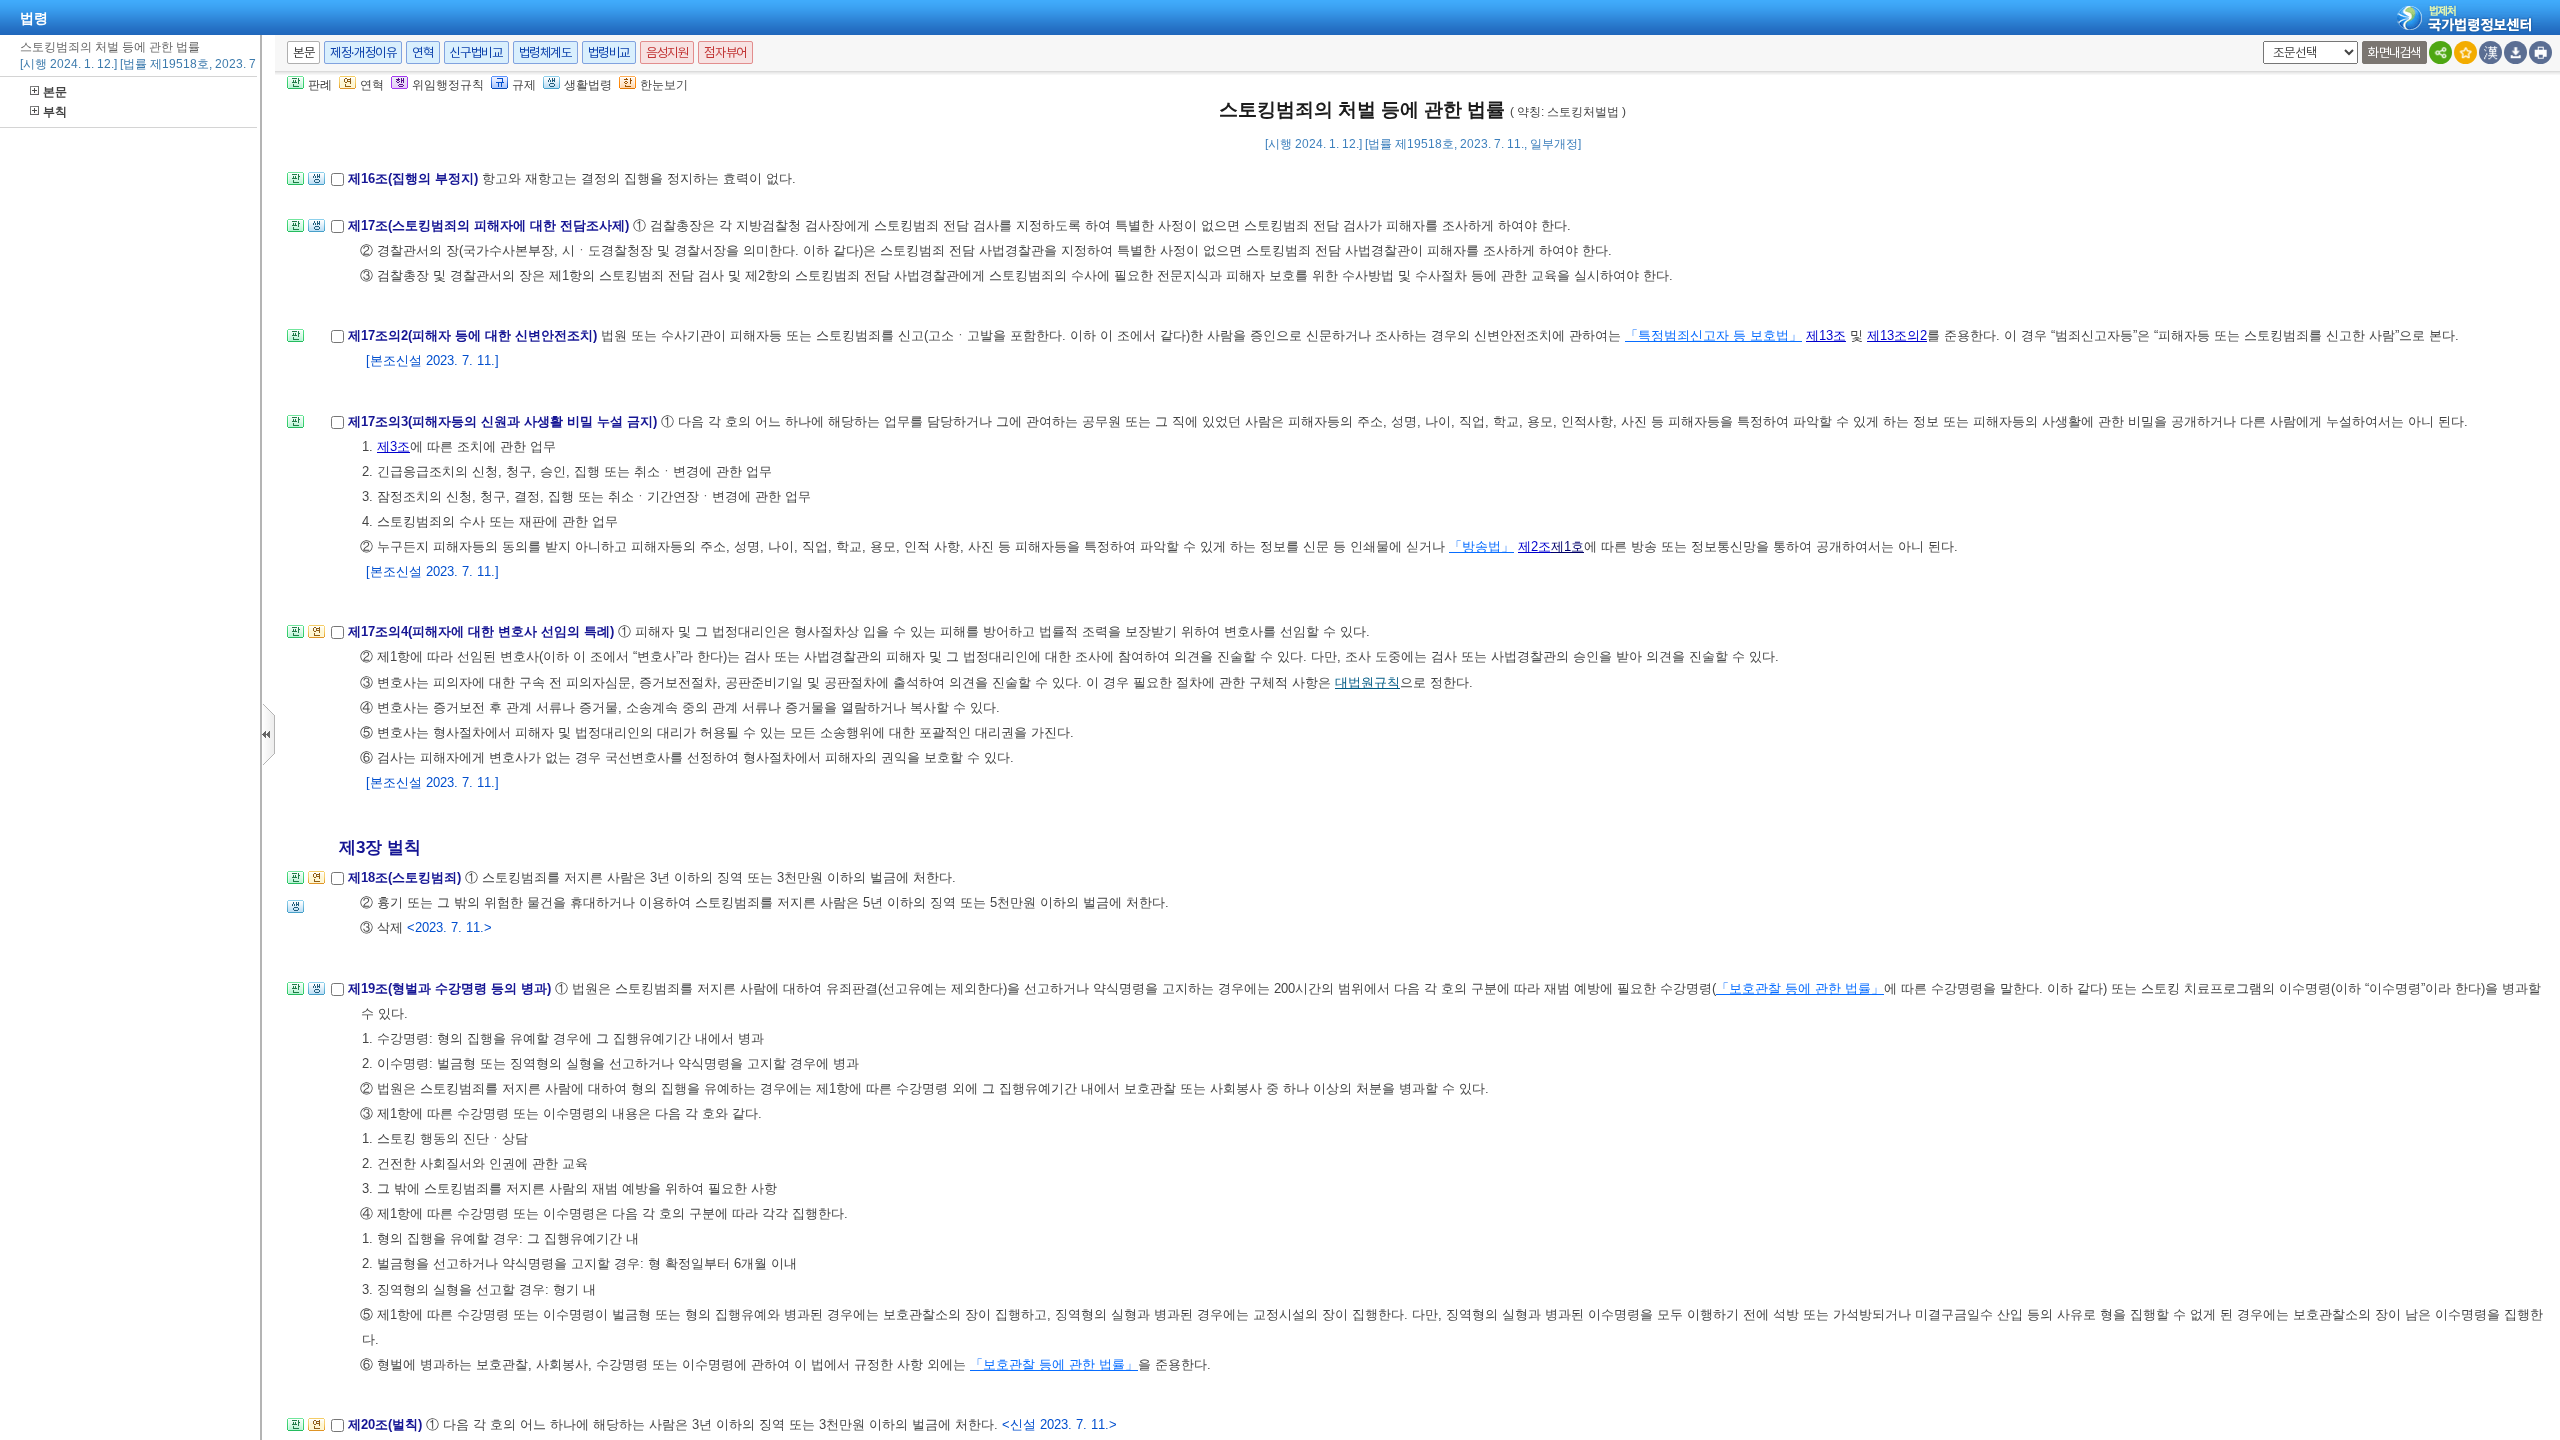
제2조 (1534, 546)
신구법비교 (476, 52)
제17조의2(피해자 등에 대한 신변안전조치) (474, 335)
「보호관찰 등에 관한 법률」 (1800, 988)
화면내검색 (2394, 52)
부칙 (55, 112)
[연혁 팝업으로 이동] (316, 637)
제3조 (393, 446)
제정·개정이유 (363, 52)
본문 (55, 92)
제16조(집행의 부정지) (415, 178)
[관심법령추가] (2465, 52)
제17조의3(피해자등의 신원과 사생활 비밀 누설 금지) (504, 421)
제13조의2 (1897, 335)
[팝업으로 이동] (316, 184)
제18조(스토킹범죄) (406, 877)
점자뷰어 (725, 52)
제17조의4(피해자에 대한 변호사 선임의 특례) (483, 631)
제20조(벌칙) (387, 1424)
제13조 (1826, 335)
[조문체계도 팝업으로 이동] (295, 184)
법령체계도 (545, 52)
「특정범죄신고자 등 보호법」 (1713, 335)
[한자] (2490, 52)
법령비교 (609, 52)
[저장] (2515, 52)
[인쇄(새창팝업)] (2540, 52)
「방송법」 (1481, 546)
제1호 (1567, 546)
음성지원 (667, 52)
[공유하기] (2440, 52)
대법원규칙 (1367, 682)
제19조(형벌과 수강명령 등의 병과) (451, 988)
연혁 (422, 52)
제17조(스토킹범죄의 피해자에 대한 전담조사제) (490, 225)
